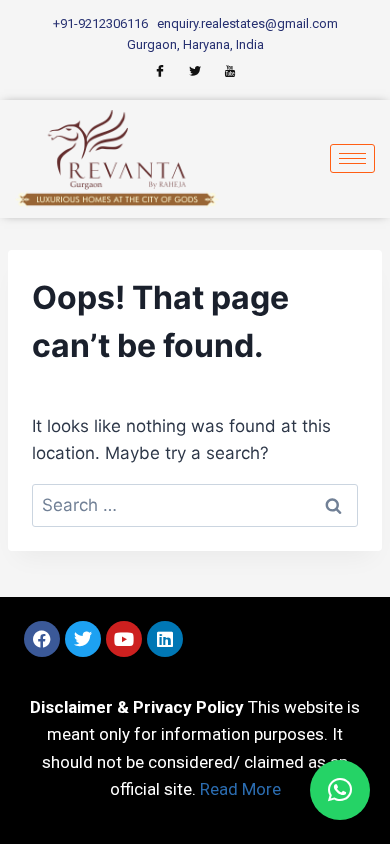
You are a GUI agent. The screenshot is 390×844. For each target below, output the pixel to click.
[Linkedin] (165, 639)
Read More (240, 789)
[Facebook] (42, 639)
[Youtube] (124, 639)
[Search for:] (195, 505)
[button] (340, 790)
